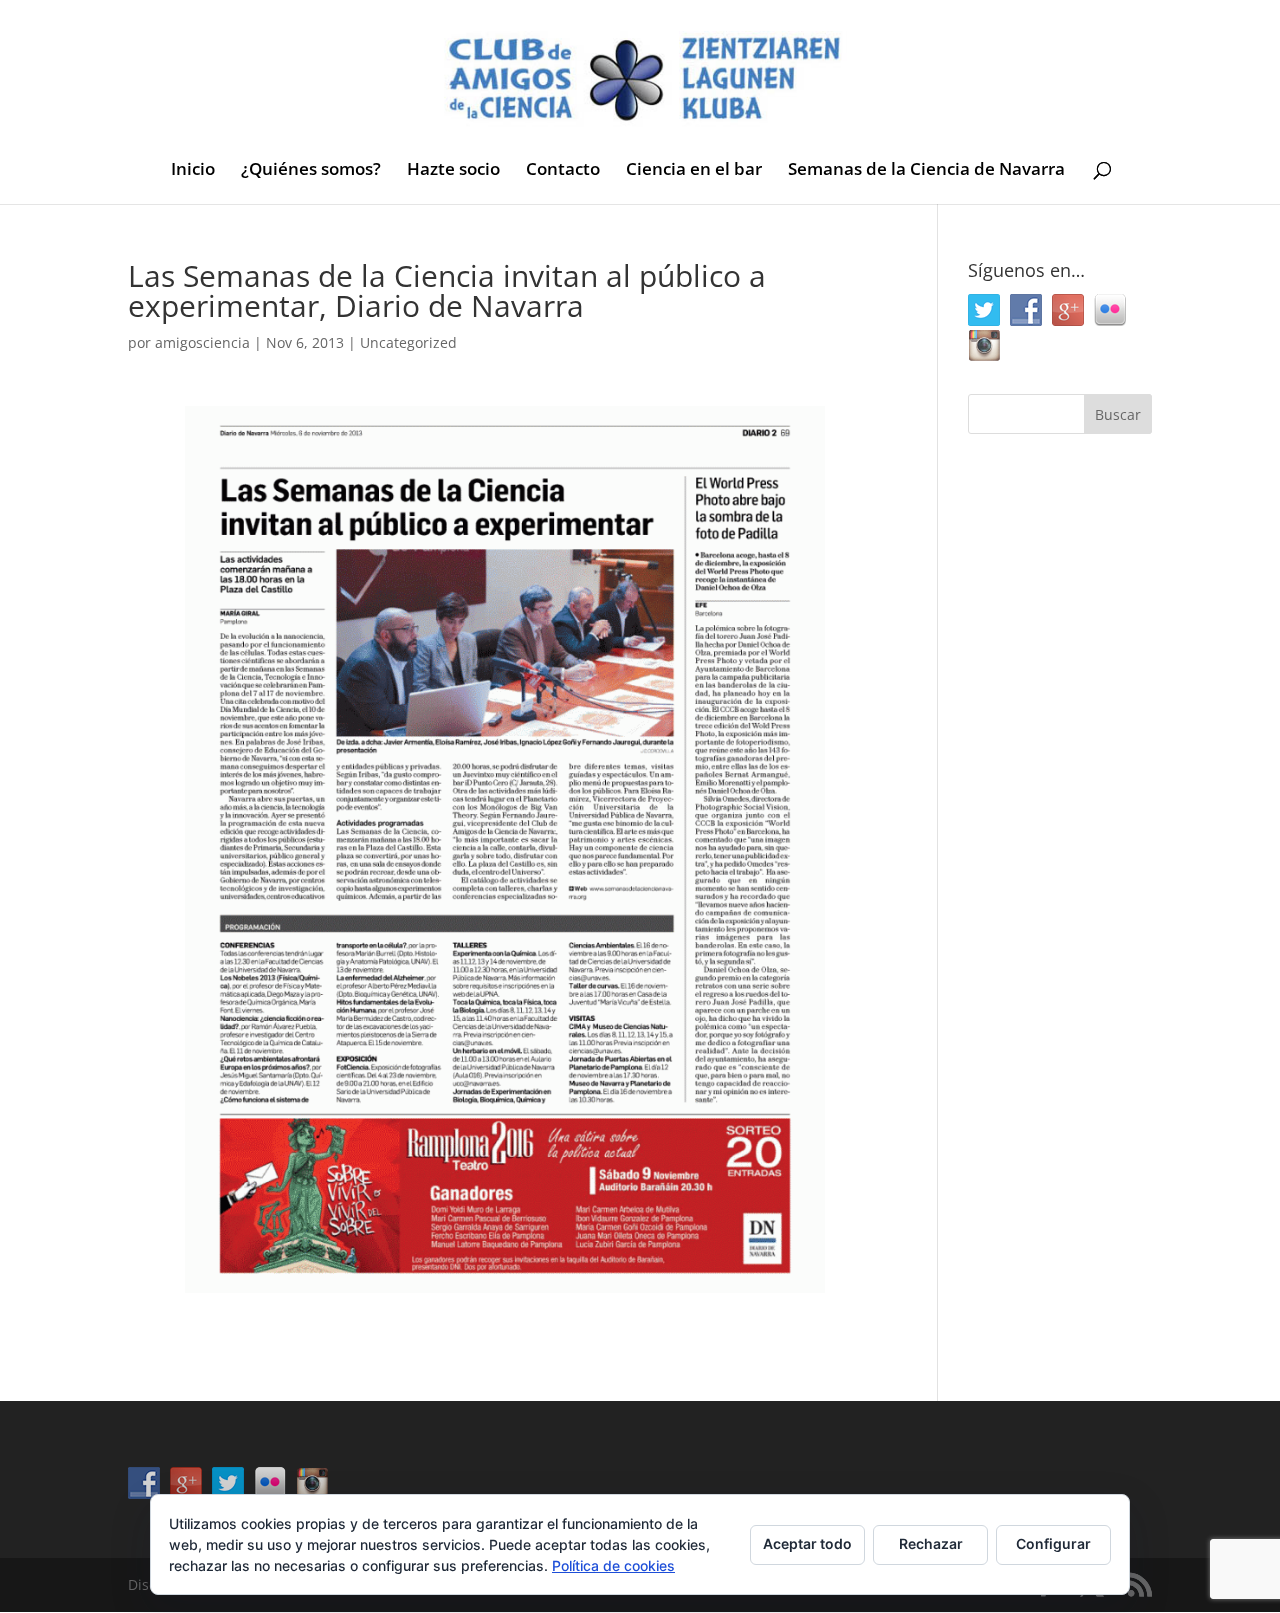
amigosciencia (202, 342)
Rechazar (931, 1543)
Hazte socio (453, 171)
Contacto (563, 171)
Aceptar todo (807, 1543)
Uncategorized (408, 342)
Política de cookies (613, 1565)
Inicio (193, 171)
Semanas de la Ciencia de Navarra (926, 171)
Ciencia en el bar (694, 171)
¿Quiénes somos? (311, 171)
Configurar (1053, 1543)
